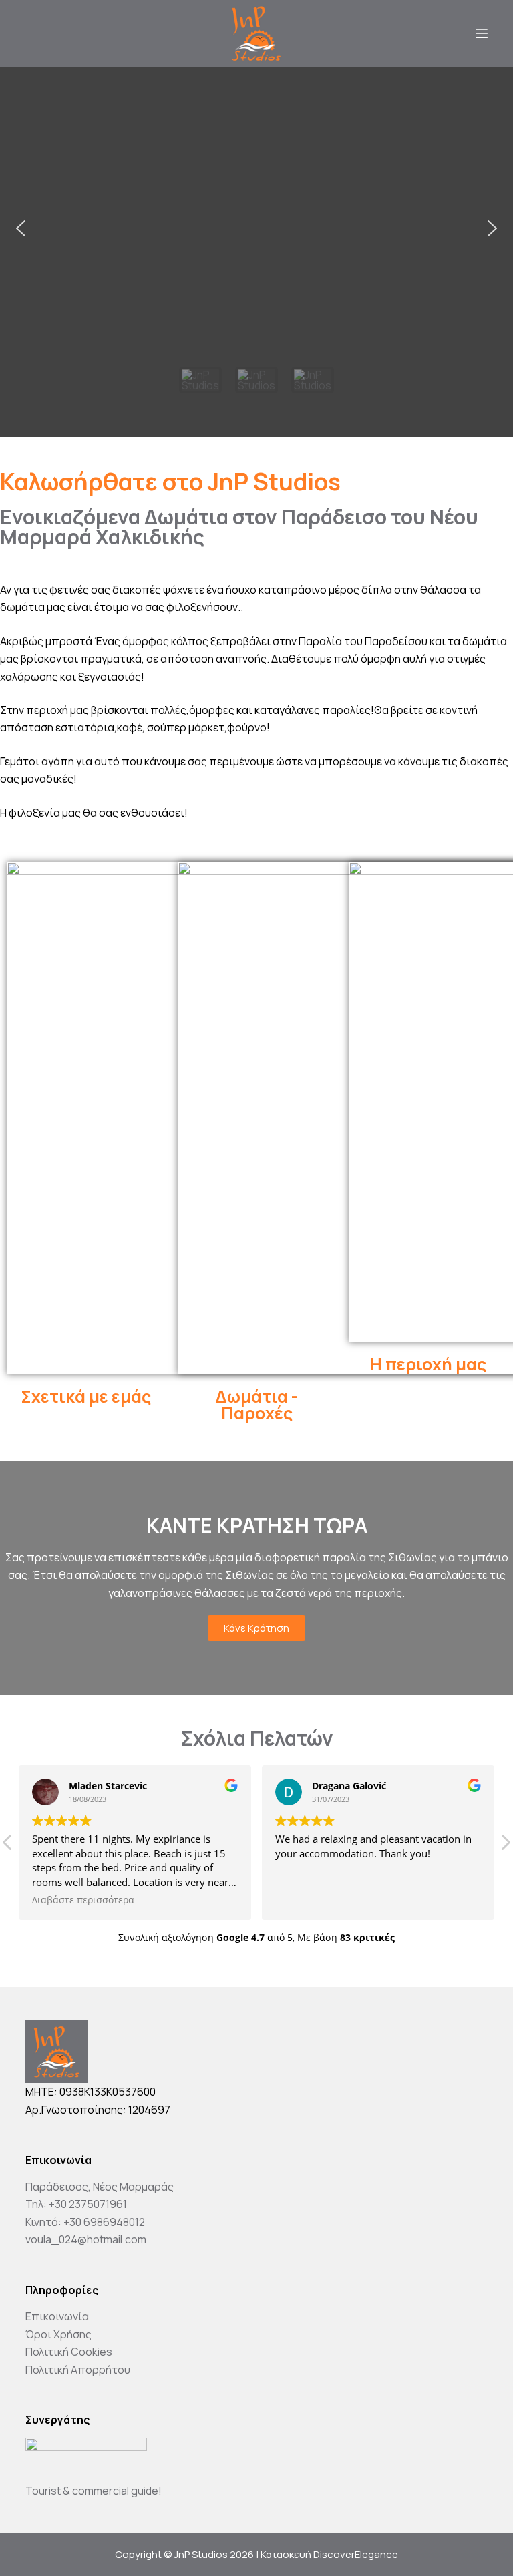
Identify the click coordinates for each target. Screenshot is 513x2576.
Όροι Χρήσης (58, 2334)
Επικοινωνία (57, 2316)
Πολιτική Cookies (69, 2352)
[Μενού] (482, 33)
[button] (21, 228)
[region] (256, 252)
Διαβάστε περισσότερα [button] (83, 1900)
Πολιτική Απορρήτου (78, 2370)
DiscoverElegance (356, 2554)
